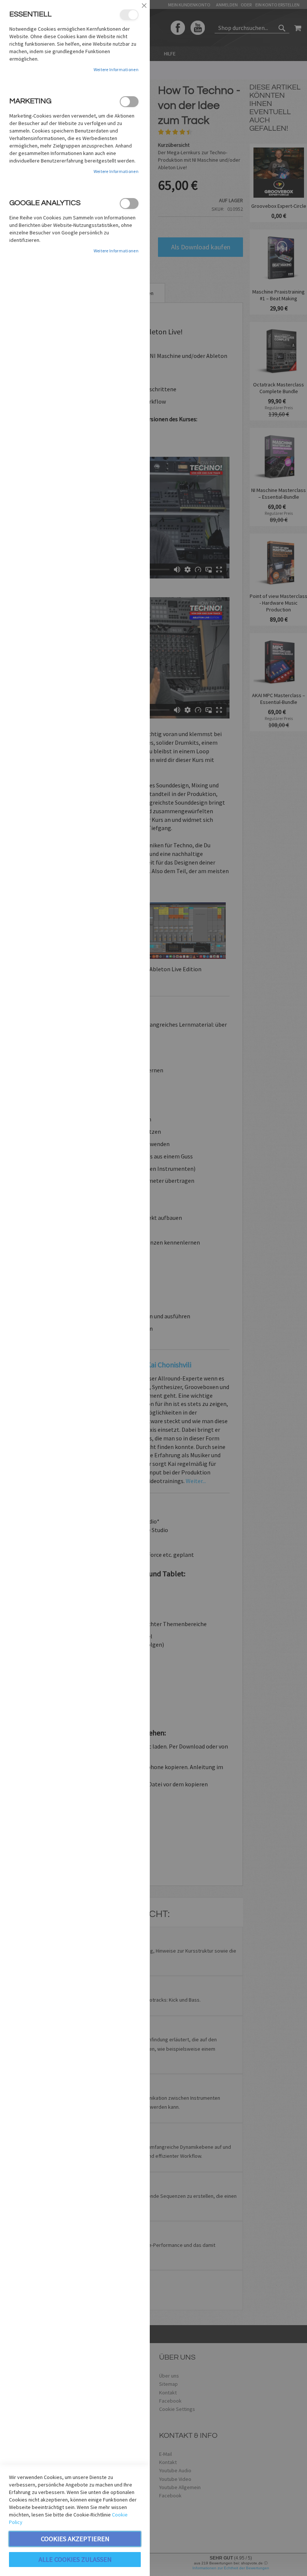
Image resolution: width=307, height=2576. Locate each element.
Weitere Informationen (116, 69)
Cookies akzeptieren (75, 2539)
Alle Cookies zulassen (75, 2559)
